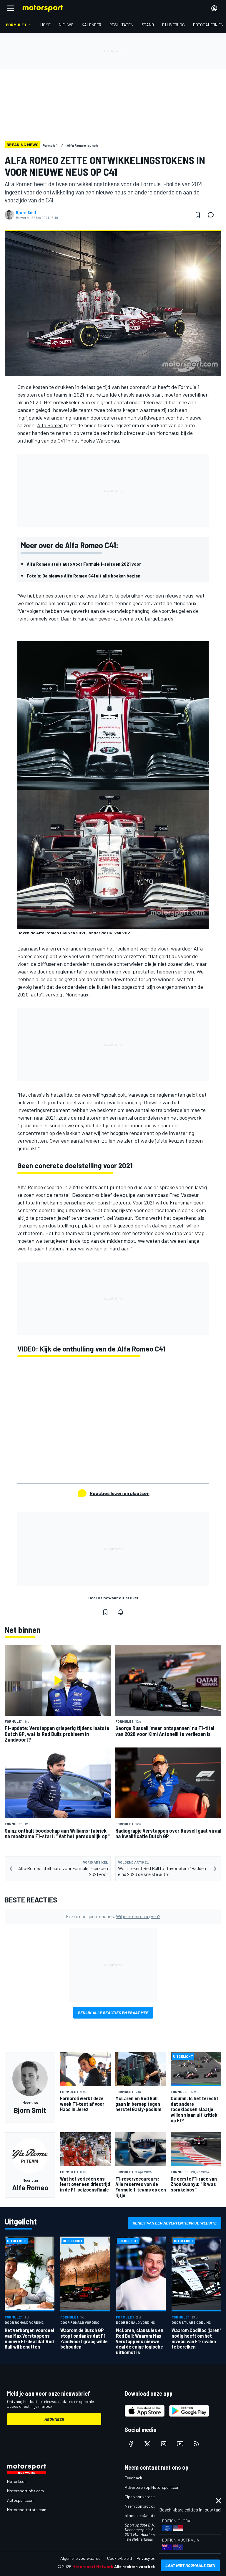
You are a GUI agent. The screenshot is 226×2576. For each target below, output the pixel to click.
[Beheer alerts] (121, 1612)
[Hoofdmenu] (11, 8)
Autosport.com (21, 2500)
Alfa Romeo (50, 425)
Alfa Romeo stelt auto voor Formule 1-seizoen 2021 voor (84, 564)
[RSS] (197, 2444)
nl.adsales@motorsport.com (150, 2515)
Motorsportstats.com (27, 2510)
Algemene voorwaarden (81, 2558)
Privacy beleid (149, 2558)
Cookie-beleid (119, 2558)
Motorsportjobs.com (25, 2491)
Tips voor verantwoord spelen (151, 2497)
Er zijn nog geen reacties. (113, 1916)
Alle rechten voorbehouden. (141, 2566)
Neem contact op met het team (153, 2506)
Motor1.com (17, 2481)
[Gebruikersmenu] (214, 8)
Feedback (133, 2478)
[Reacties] (212, 215)
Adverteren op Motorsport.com (153, 2487)
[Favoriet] (198, 215)
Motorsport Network (93, 2566)
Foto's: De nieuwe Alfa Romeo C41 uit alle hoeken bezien (84, 576)
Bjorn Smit (26, 212)
